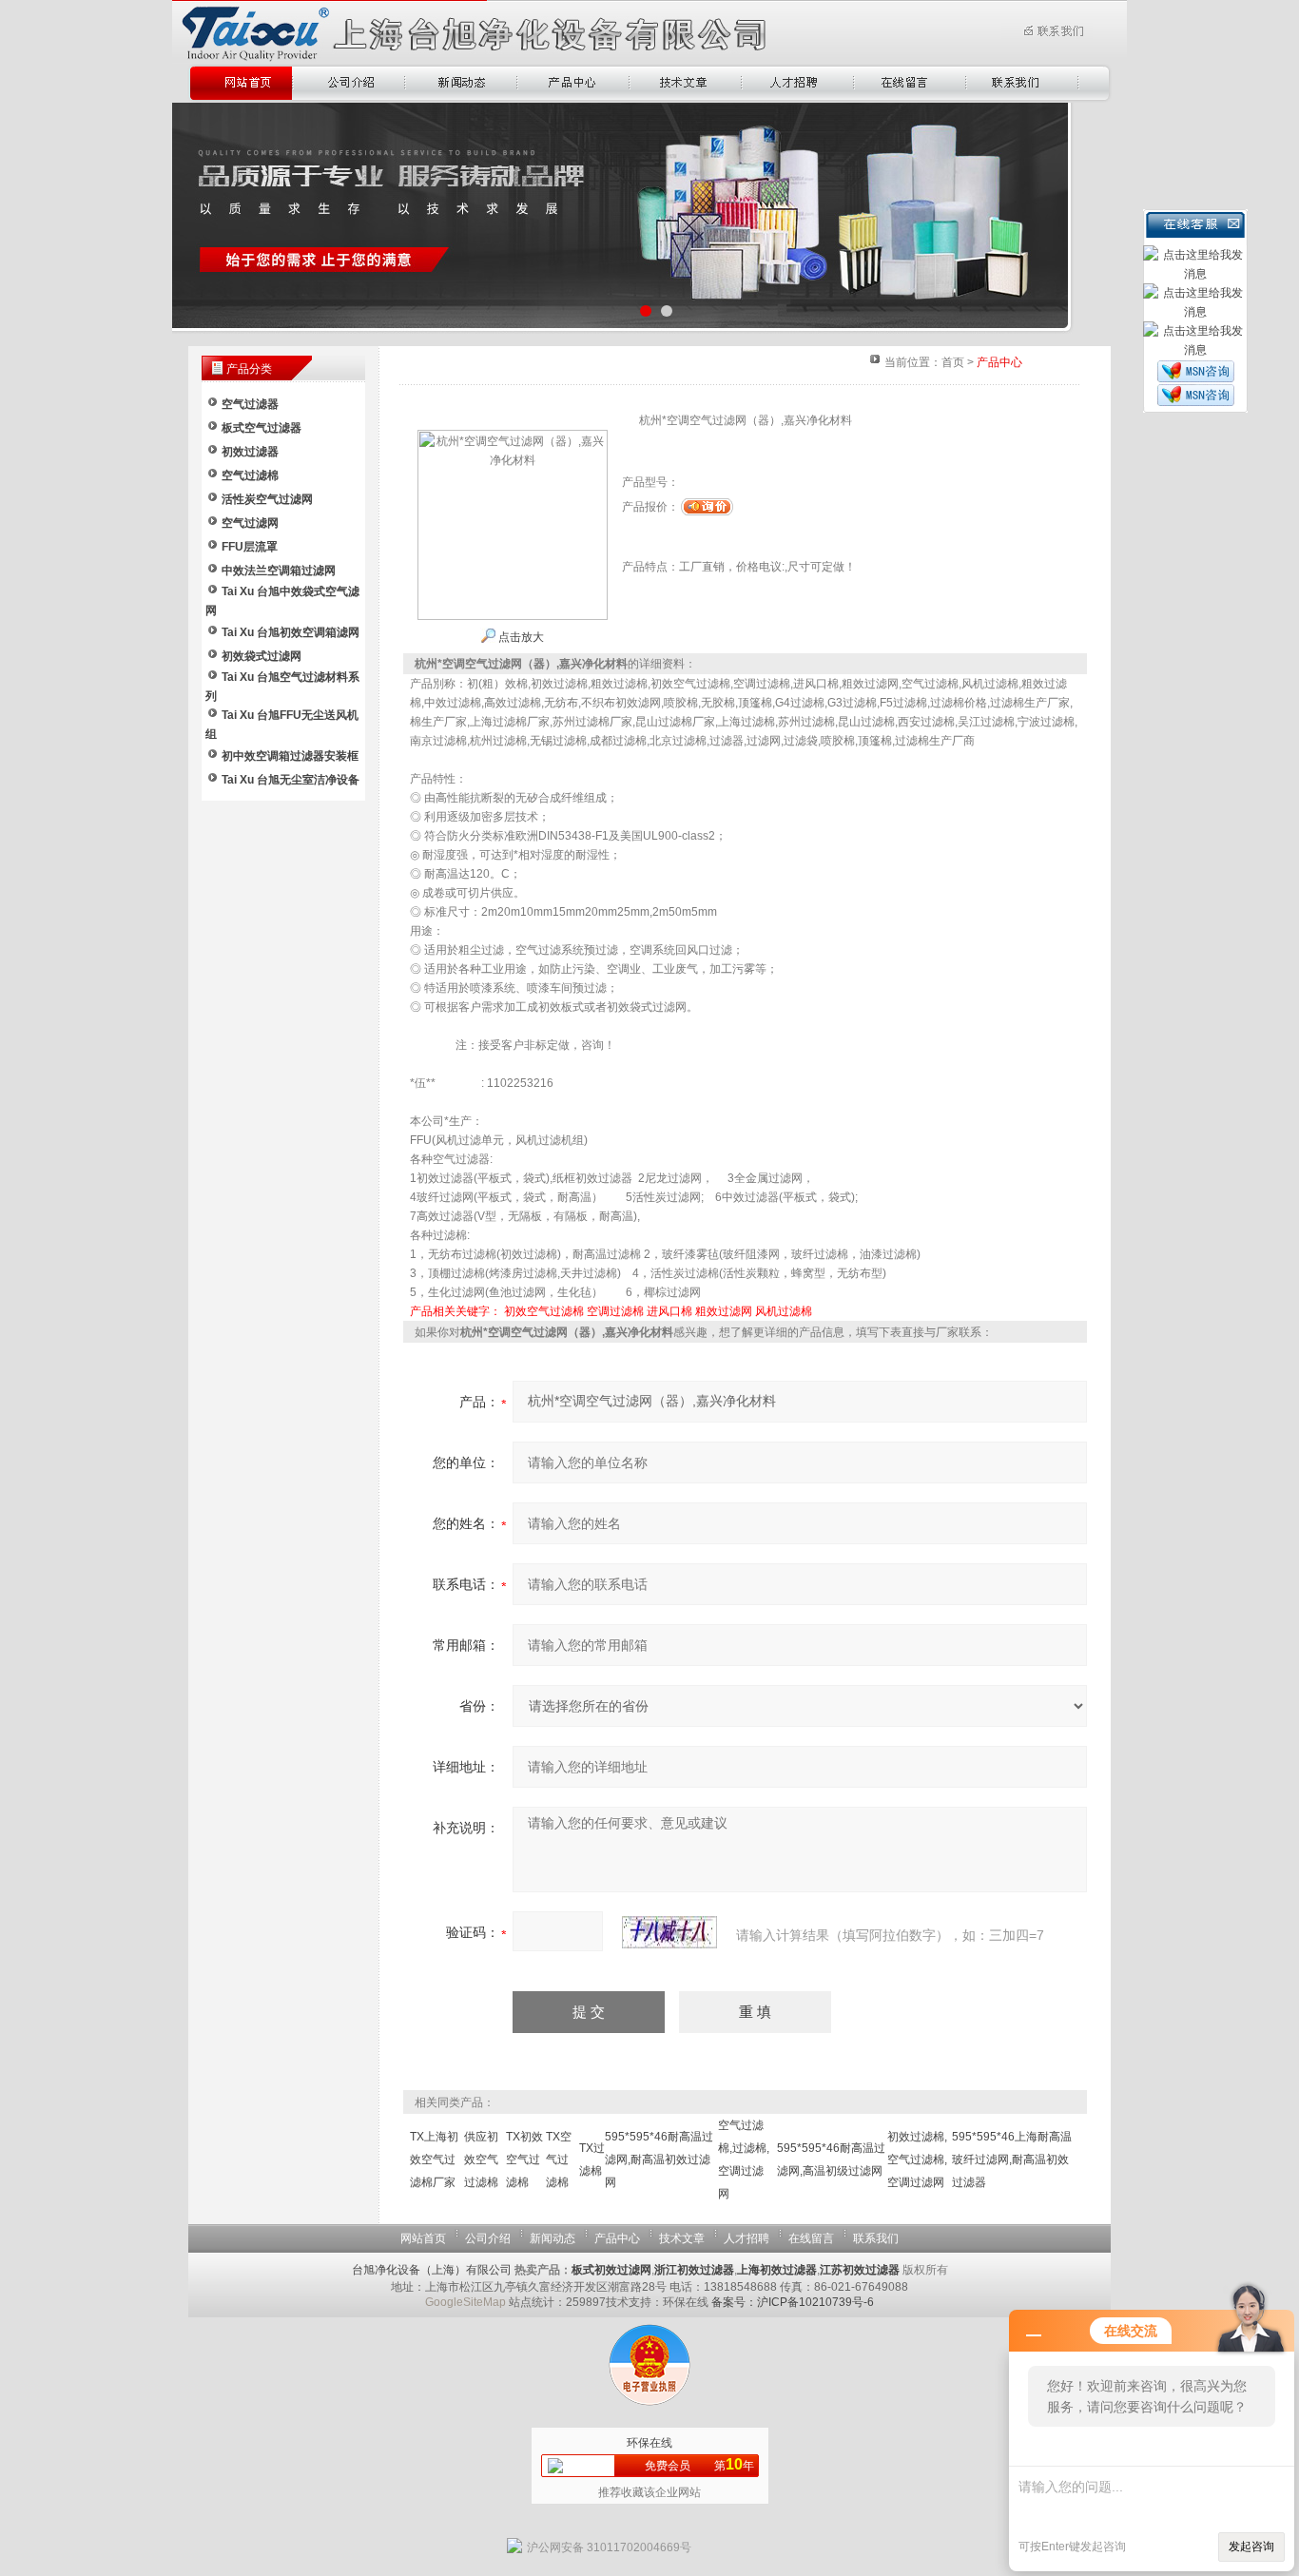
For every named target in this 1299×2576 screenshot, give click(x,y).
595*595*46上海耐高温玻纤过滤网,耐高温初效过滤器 (1012, 2160)
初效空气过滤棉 (544, 1311)
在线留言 (811, 2238)
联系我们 (876, 2238)
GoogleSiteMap (465, 2302)
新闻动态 (553, 2238)
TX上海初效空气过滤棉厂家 (434, 2160)
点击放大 (520, 637)
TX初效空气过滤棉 (524, 2160)
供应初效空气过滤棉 (481, 2160)
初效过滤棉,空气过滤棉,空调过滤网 (917, 2160)
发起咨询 (1251, 2547)
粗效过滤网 (724, 1311)
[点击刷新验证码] (669, 1932)
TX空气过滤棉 (559, 2160)
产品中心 (617, 2238)
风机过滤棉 (784, 1311)
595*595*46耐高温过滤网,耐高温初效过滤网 (659, 2160)
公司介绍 (488, 2238)
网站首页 (423, 2238)
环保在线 (649, 2443)
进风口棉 (669, 1311)
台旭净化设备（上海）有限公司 (432, 2270)
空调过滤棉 (615, 1311)
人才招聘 (746, 2238)
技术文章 (682, 2238)
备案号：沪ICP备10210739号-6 (793, 2302)
